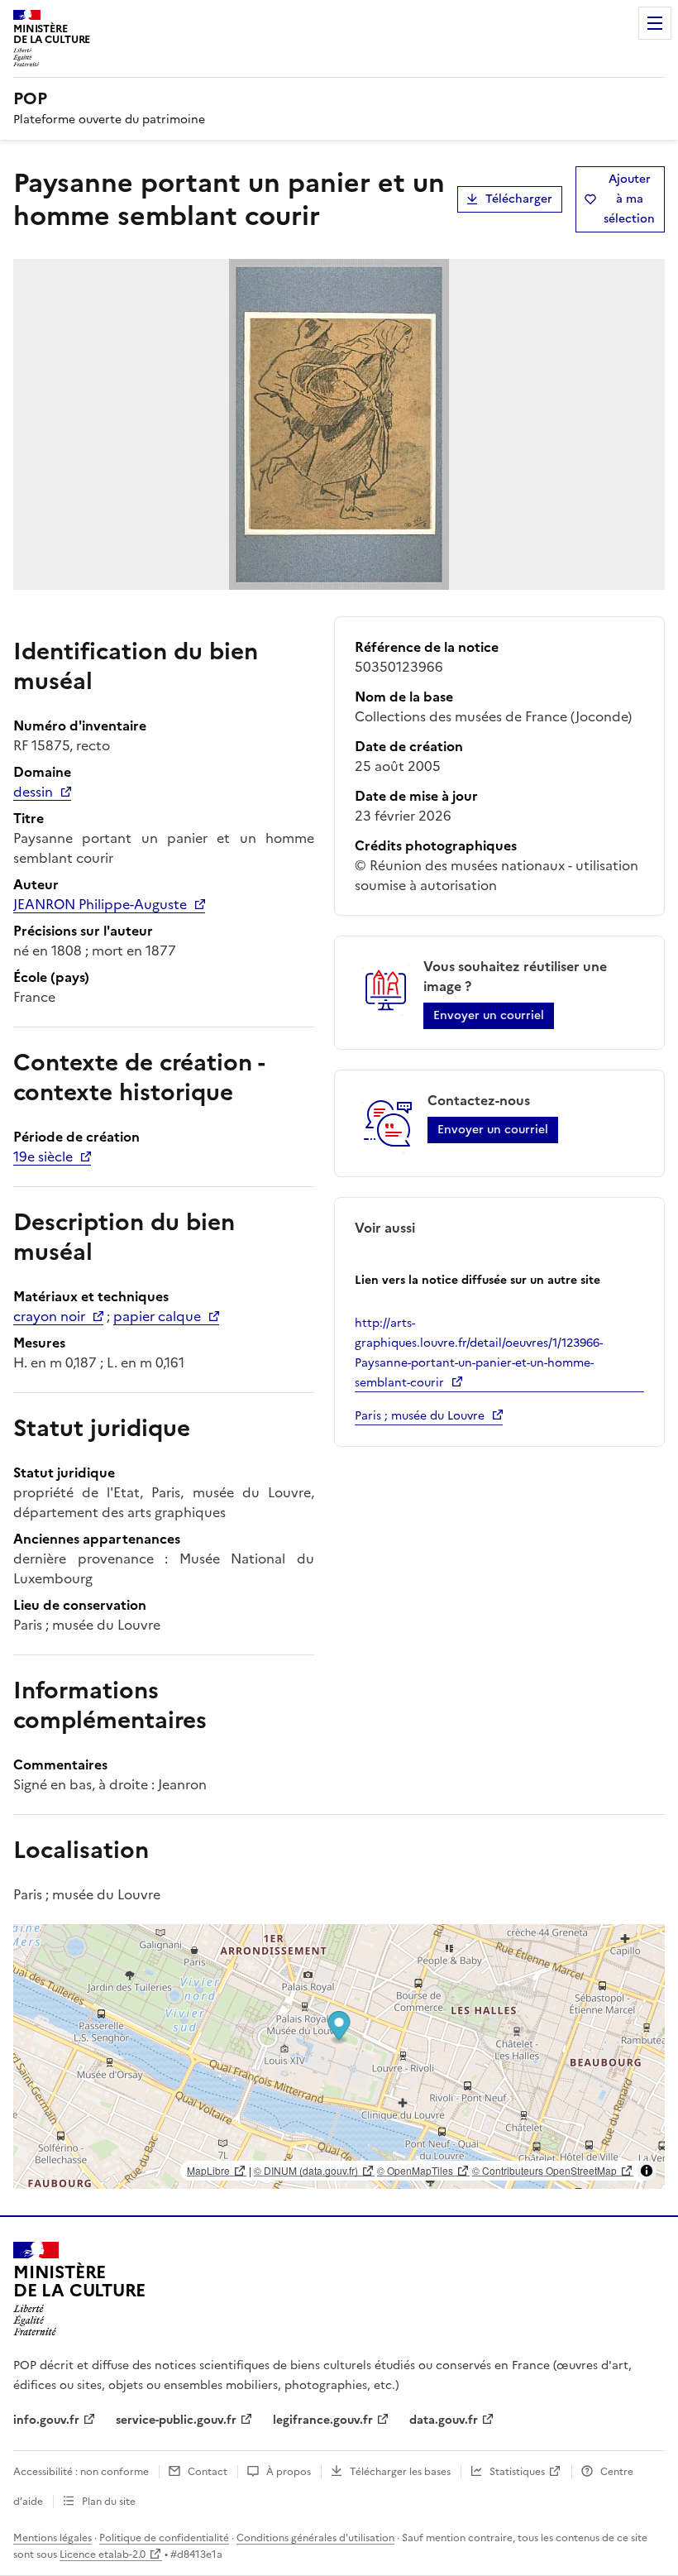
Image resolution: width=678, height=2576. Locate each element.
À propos (289, 2472)
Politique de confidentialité (164, 2538)
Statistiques (517, 2472)
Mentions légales (53, 2538)
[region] (339, 2056)
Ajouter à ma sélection (629, 199)
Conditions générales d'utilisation (315, 2538)
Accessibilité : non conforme (81, 2472)
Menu (655, 23)
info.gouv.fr (46, 2420)
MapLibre (208, 2170)
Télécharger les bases (400, 2472)
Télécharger (519, 199)
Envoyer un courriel (489, 1015)
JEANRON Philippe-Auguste (100, 904)
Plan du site (109, 2502)
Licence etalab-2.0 (103, 2554)
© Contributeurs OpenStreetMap (544, 2170)
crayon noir (49, 1316)
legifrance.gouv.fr (323, 2420)
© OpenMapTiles (415, 2170)
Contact (208, 2472)
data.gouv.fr (444, 2420)
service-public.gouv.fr (176, 2420)
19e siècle (43, 1156)
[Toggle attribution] (647, 2171)
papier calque (157, 1316)
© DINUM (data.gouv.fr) (306, 2170)
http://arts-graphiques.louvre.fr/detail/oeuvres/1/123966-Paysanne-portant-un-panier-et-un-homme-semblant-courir (479, 1353)
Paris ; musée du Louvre (420, 1416)
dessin (33, 792)
